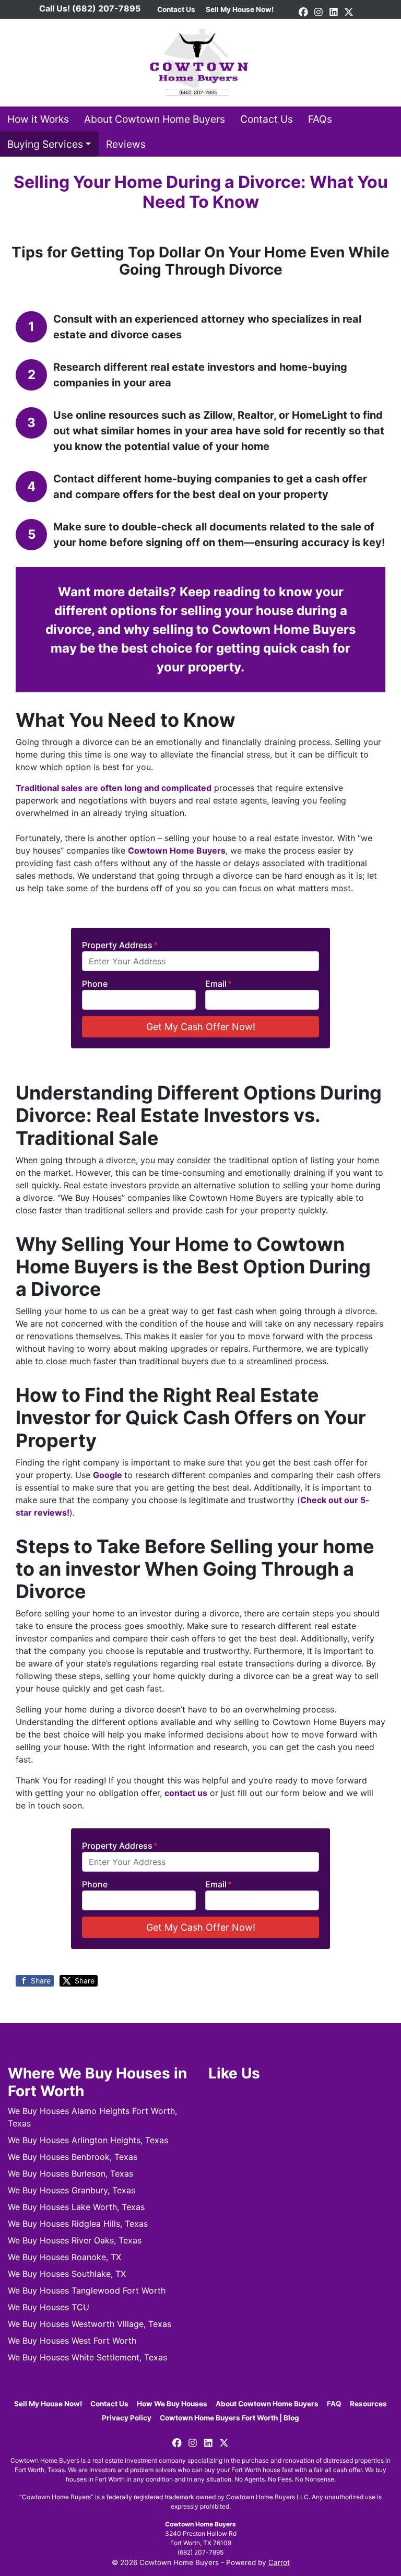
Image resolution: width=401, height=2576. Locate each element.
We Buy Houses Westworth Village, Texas (90, 2324)
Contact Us (267, 119)
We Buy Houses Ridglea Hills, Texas (78, 2224)
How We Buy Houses (172, 2404)
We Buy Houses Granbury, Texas (72, 2190)
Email (219, 984)
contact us (186, 1793)
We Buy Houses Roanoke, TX (64, 2257)
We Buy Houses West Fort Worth (72, 2341)
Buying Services (45, 144)
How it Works (38, 119)
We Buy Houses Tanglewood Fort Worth (87, 2290)
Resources (368, 2404)
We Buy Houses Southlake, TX (67, 2274)
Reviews (126, 144)
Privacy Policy (127, 2418)
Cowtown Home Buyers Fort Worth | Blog (229, 2418)
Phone (95, 984)
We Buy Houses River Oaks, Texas (75, 2240)
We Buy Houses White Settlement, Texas (87, 2357)
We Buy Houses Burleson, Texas (70, 2173)
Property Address (120, 945)
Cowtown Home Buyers (177, 850)
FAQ (334, 2404)
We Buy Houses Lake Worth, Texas (76, 2207)
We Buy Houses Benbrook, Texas (73, 2157)
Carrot (279, 2562)
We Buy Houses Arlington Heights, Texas (88, 2140)
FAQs (320, 119)
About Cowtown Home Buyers (155, 119)
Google (109, 1475)
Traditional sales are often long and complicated (114, 788)
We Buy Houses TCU (49, 2307)
